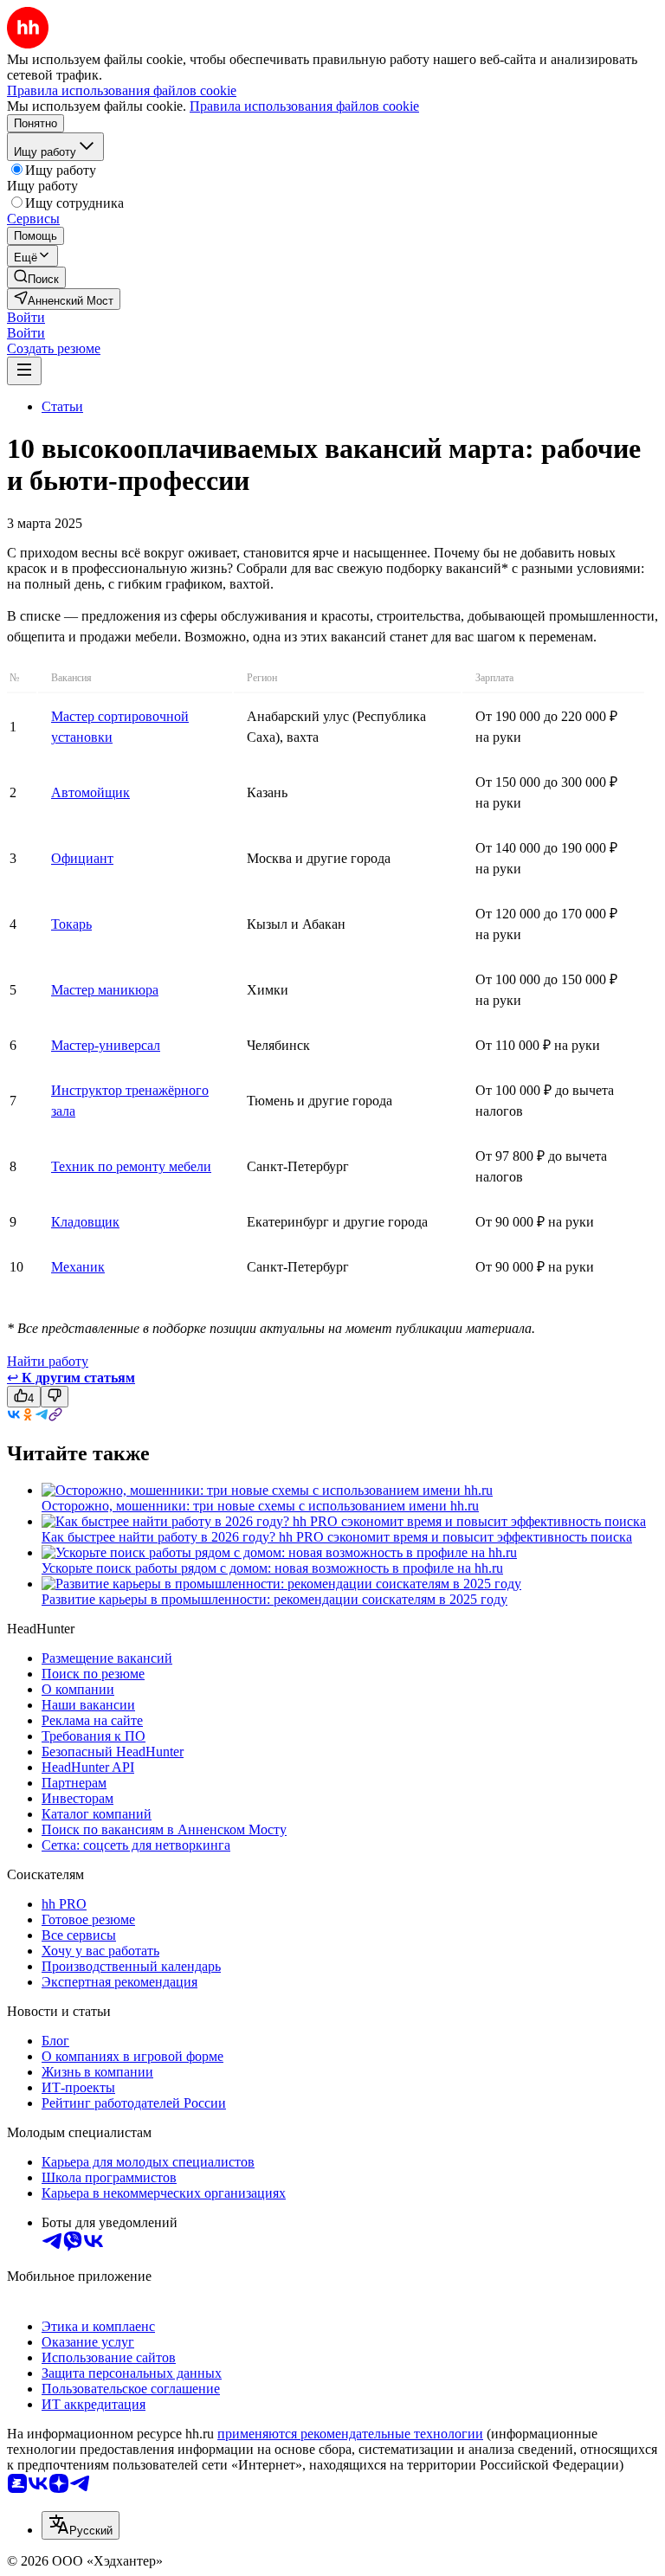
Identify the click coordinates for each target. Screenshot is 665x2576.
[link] (36, 277)
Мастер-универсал (106, 1045)
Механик (78, 1267)
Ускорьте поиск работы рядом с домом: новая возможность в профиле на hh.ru (272, 1568)
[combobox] (81, 2525)
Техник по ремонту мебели (131, 1166)
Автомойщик (90, 792)
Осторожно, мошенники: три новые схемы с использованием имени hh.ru (260, 1506)
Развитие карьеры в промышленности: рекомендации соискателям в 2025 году (274, 1599)
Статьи (62, 406)
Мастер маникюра (105, 990)
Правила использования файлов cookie (304, 106)
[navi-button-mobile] (24, 371)
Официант (82, 858)
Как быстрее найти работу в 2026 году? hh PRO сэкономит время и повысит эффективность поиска (337, 1537)
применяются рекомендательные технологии (350, 2434)
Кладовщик (85, 1222)
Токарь (71, 924)
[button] (26, 317)
